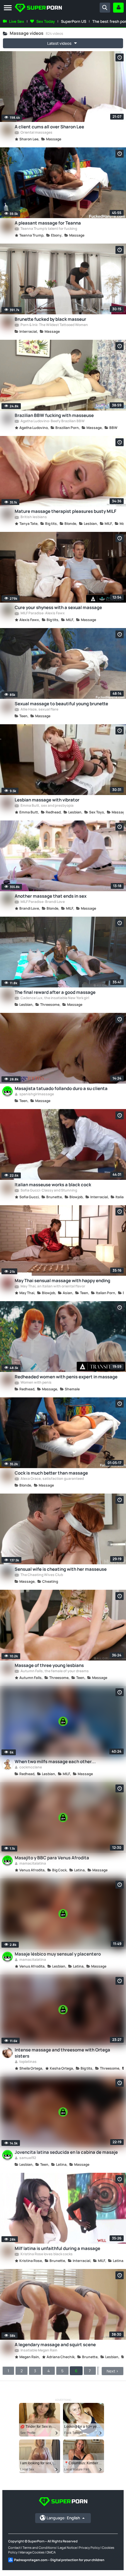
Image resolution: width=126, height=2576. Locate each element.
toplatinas (28, 2062)
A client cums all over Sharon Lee (49, 127)
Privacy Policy (89, 2547)
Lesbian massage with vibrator (47, 800)
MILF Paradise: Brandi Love (42, 902)
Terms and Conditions (39, 2547)
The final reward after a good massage (55, 992)
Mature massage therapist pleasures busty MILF (65, 511)
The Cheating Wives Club (41, 1575)
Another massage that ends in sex (51, 896)
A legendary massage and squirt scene (55, 2345)
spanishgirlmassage (36, 1094)
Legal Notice (67, 2547)
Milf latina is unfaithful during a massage (57, 2248)
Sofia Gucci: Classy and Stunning (48, 1191)
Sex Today (46, 21)
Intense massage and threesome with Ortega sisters (62, 2053)
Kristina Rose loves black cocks (46, 2254)
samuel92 (27, 2158)
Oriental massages (36, 133)
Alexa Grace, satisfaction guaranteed (52, 1479)
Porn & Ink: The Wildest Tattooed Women (54, 325)
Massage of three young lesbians (49, 1665)
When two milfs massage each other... (55, 1762)
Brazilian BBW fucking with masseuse (54, 415)
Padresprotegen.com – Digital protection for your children (59, 2560)
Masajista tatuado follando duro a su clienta (61, 1088)
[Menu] (8, 8)
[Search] (105, 8)
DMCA (51, 2552)
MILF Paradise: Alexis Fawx (42, 613)
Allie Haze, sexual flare (39, 710)
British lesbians (33, 517)
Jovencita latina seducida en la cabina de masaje (66, 2152)
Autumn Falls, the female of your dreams (54, 1671)
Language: (63, 2518)
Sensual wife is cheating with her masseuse (61, 1569)
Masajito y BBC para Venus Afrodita (52, 1858)
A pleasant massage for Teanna (48, 223)
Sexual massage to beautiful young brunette (61, 704)
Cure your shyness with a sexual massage (58, 607)
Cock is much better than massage (51, 1473)
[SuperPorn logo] (38, 9)
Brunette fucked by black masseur (50, 319)
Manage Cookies (32, 2552)
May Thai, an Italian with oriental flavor (53, 1287)
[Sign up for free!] (118, 8)
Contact (14, 2547)
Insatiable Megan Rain (39, 2351)
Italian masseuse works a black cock (53, 1185)
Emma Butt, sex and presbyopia (47, 806)
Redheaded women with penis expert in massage (66, 1377)
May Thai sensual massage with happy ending (62, 1281)
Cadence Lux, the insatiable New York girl (55, 998)
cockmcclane (30, 1768)
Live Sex (17, 21)
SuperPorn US (74, 21)
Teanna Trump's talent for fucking (48, 229)
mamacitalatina (32, 1864)
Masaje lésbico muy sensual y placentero (58, 1954)
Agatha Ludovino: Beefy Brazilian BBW (52, 421)
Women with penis (36, 1383)
